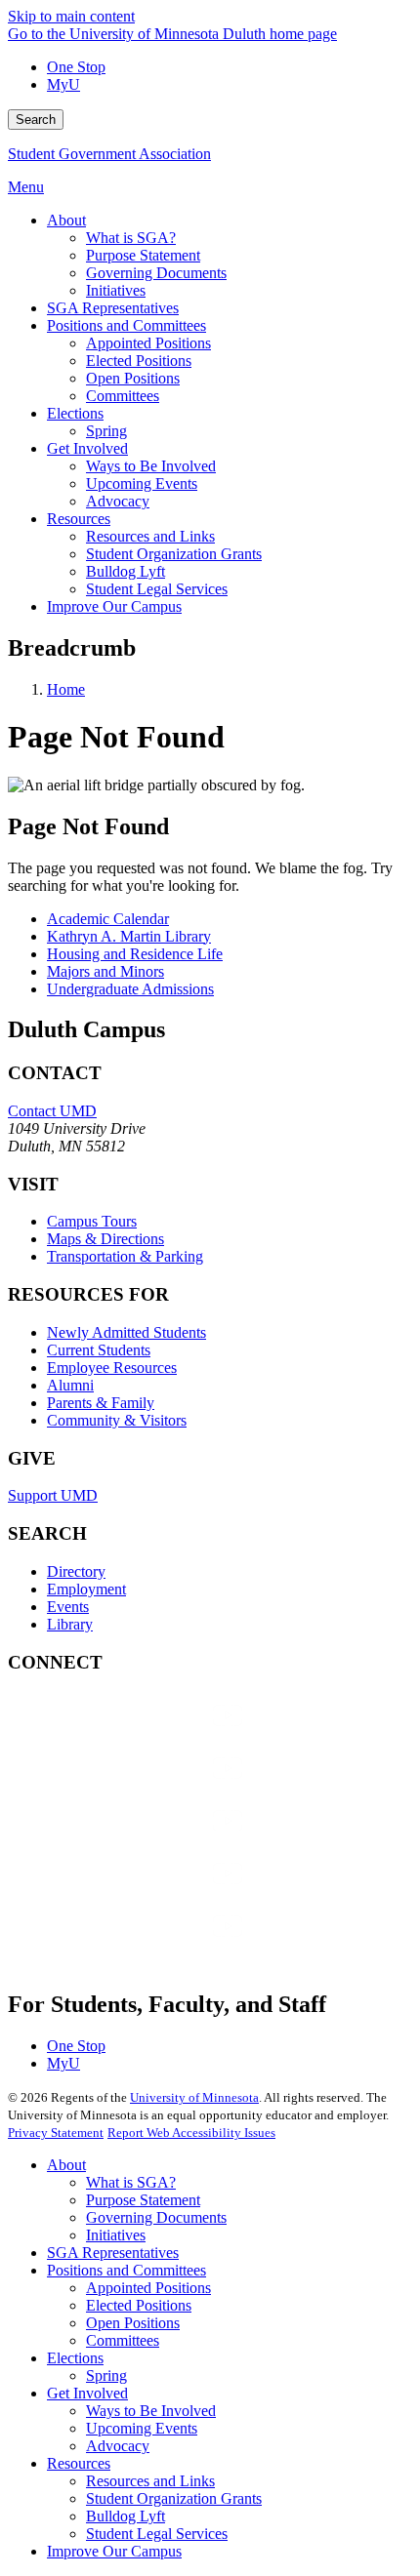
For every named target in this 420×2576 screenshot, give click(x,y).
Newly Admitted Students (126, 1332)
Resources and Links (150, 2481)
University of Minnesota (194, 2097)
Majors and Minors (105, 971)
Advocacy (118, 2446)
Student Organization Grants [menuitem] (174, 554)
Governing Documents (156, 2217)
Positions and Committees (126, 2270)
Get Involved (87, 2393)
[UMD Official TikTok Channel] (154, 1945)
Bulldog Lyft (126, 2516)
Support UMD (53, 1495)
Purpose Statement (143, 2200)
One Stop (76, 67)
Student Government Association (109, 154)
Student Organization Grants (174, 2498)
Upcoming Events (142, 2428)
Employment (86, 1589)
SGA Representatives (113, 2253)
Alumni (70, 1385)
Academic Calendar (108, 919)
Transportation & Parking (125, 1256)
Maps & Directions (105, 1239)
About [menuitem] (66, 220)
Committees (123, 2340)
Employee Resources (112, 1368)
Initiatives (116, 2235)
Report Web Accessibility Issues (191, 2133)
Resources (79, 2463)
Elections (75, 2358)
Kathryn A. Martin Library (129, 936)
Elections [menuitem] (75, 413)
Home (66, 689)
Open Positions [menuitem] (133, 378)
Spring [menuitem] (106, 431)
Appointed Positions (148, 2288)
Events (68, 1607)
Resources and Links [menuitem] (150, 536)
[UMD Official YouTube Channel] (154, 1840)
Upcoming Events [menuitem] (142, 483)
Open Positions (133, 2323)
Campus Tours (92, 1221)
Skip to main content (71, 16)
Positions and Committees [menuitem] (126, 325)
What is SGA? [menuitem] (131, 238)
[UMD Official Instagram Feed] (154, 1787)
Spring (106, 2375)
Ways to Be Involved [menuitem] (151, 466)
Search (36, 120)
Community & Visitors (117, 1420)
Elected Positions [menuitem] (139, 361)
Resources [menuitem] (79, 519)
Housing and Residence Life (135, 954)
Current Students (99, 1350)
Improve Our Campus (114, 2551)
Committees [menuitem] (123, 396)
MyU (63, 84)
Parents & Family (101, 1403)
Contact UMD (52, 1111)
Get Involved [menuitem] (87, 448)
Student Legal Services (157, 2534)
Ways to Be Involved (151, 2411)
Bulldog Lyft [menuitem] (126, 571)
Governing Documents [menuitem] (156, 273)
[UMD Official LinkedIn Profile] (154, 1892)
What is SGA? (131, 2182)
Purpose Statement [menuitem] (143, 255)
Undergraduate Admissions (130, 989)
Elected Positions (139, 2305)
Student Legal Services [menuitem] (157, 589)
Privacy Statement (56, 2133)
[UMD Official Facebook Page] (154, 1734)
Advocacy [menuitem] (118, 501)
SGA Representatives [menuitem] (113, 308)
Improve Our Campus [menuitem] (114, 606)
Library (70, 1624)
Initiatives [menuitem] (116, 290)
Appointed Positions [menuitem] (148, 343)
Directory (76, 1571)
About (66, 2165)
